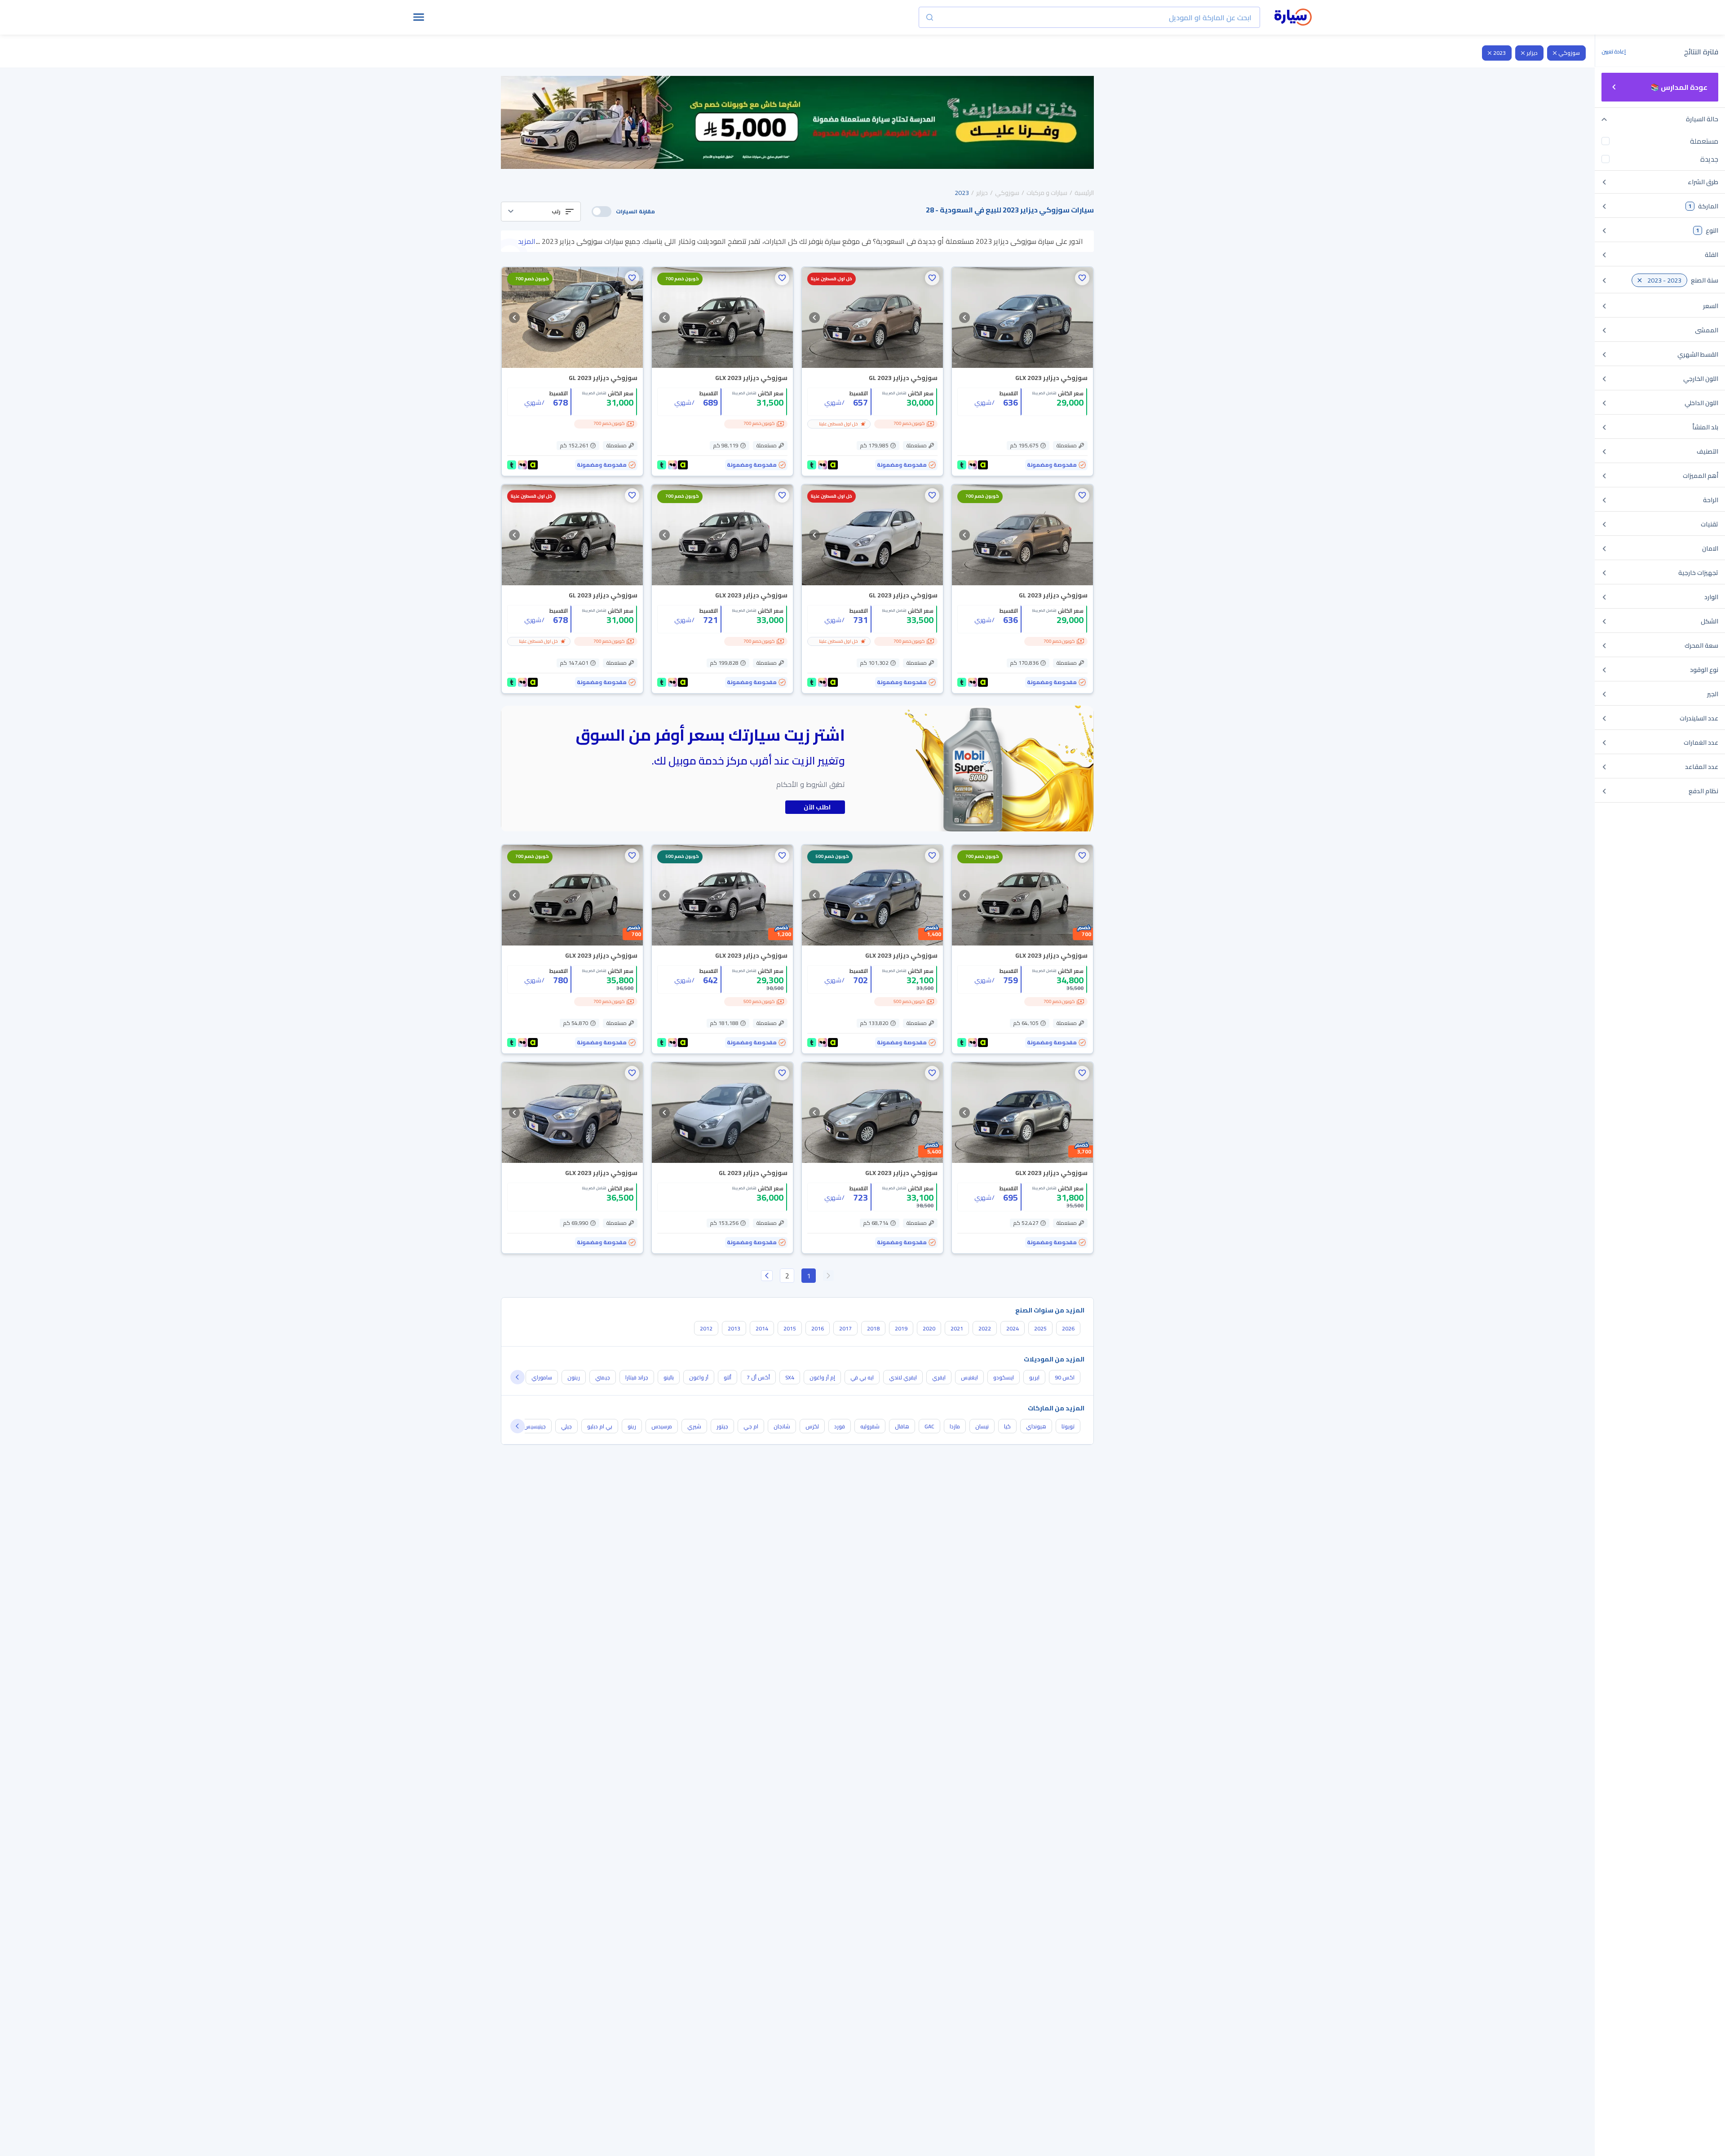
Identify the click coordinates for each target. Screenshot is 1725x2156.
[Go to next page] (767, 1276)
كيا (1007, 1426)
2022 (985, 1328)
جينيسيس (535, 1426)
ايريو (1034, 1377)
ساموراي (542, 1377)
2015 (790, 1328)
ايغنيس (969, 1377)
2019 (901, 1328)
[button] (541, 212)
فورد (840, 1426)
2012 (706, 1328)
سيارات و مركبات (1047, 193)
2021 (957, 1328)
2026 (1068, 1328)
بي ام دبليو (600, 1426)
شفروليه (870, 1426)
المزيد (527, 241)
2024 (1013, 1328)
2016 (818, 1328)
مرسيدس (662, 1426)
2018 (873, 1328)
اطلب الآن (817, 807)
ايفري (939, 1377)
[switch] (602, 212)
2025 (1040, 1328)
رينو (632, 1426)
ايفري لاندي (903, 1377)
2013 (734, 1328)
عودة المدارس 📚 (1679, 87)
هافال (902, 1426)
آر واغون (699, 1377)
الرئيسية (1084, 193)
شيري (694, 1426)
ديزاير (1532, 53)
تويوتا (1068, 1426)
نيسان (982, 1426)
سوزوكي (1569, 53)
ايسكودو (1004, 1377)
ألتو (728, 1377)
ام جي (751, 1426)
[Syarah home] (1293, 18)
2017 (845, 1328)
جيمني (603, 1377)
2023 (1499, 53)
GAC (929, 1426)
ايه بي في (862, 1377)
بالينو (669, 1377)
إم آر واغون (822, 1377)
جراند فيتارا (637, 1377)
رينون (574, 1377)
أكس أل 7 (758, 1377)
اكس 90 (1065, 1377)
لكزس (812, 1426)
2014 (762, 1328)
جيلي (566, 1426)
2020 (929, 1328)
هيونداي (1036, 1426)
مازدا (955, 1426)
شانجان (782, 1426)
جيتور (722, 1426)
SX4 (790, 1377)
